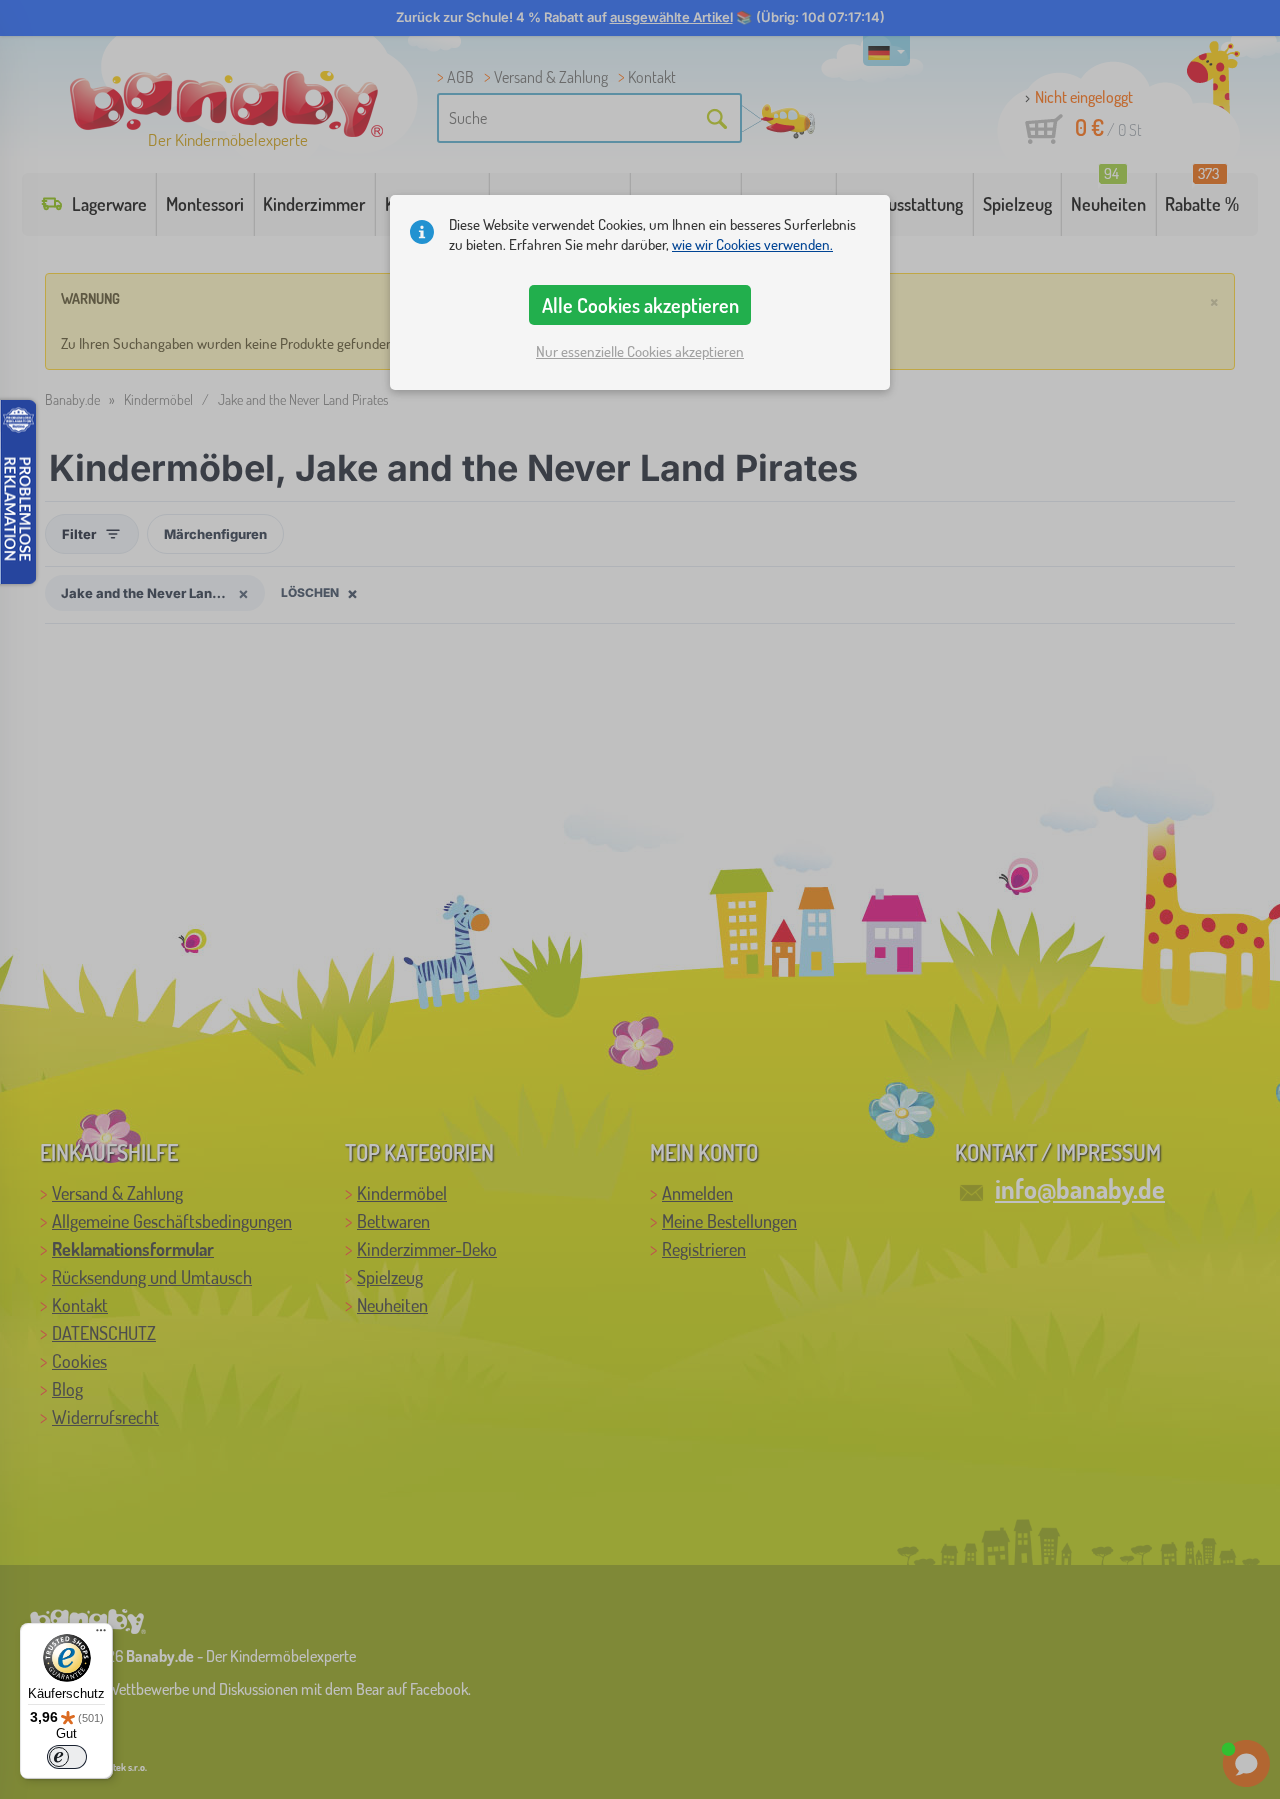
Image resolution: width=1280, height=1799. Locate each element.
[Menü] (101, 1635)
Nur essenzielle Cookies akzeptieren (640, 351)
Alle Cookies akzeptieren (640, 305)
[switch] (67, 1757)
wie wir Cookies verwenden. (752, 244)
